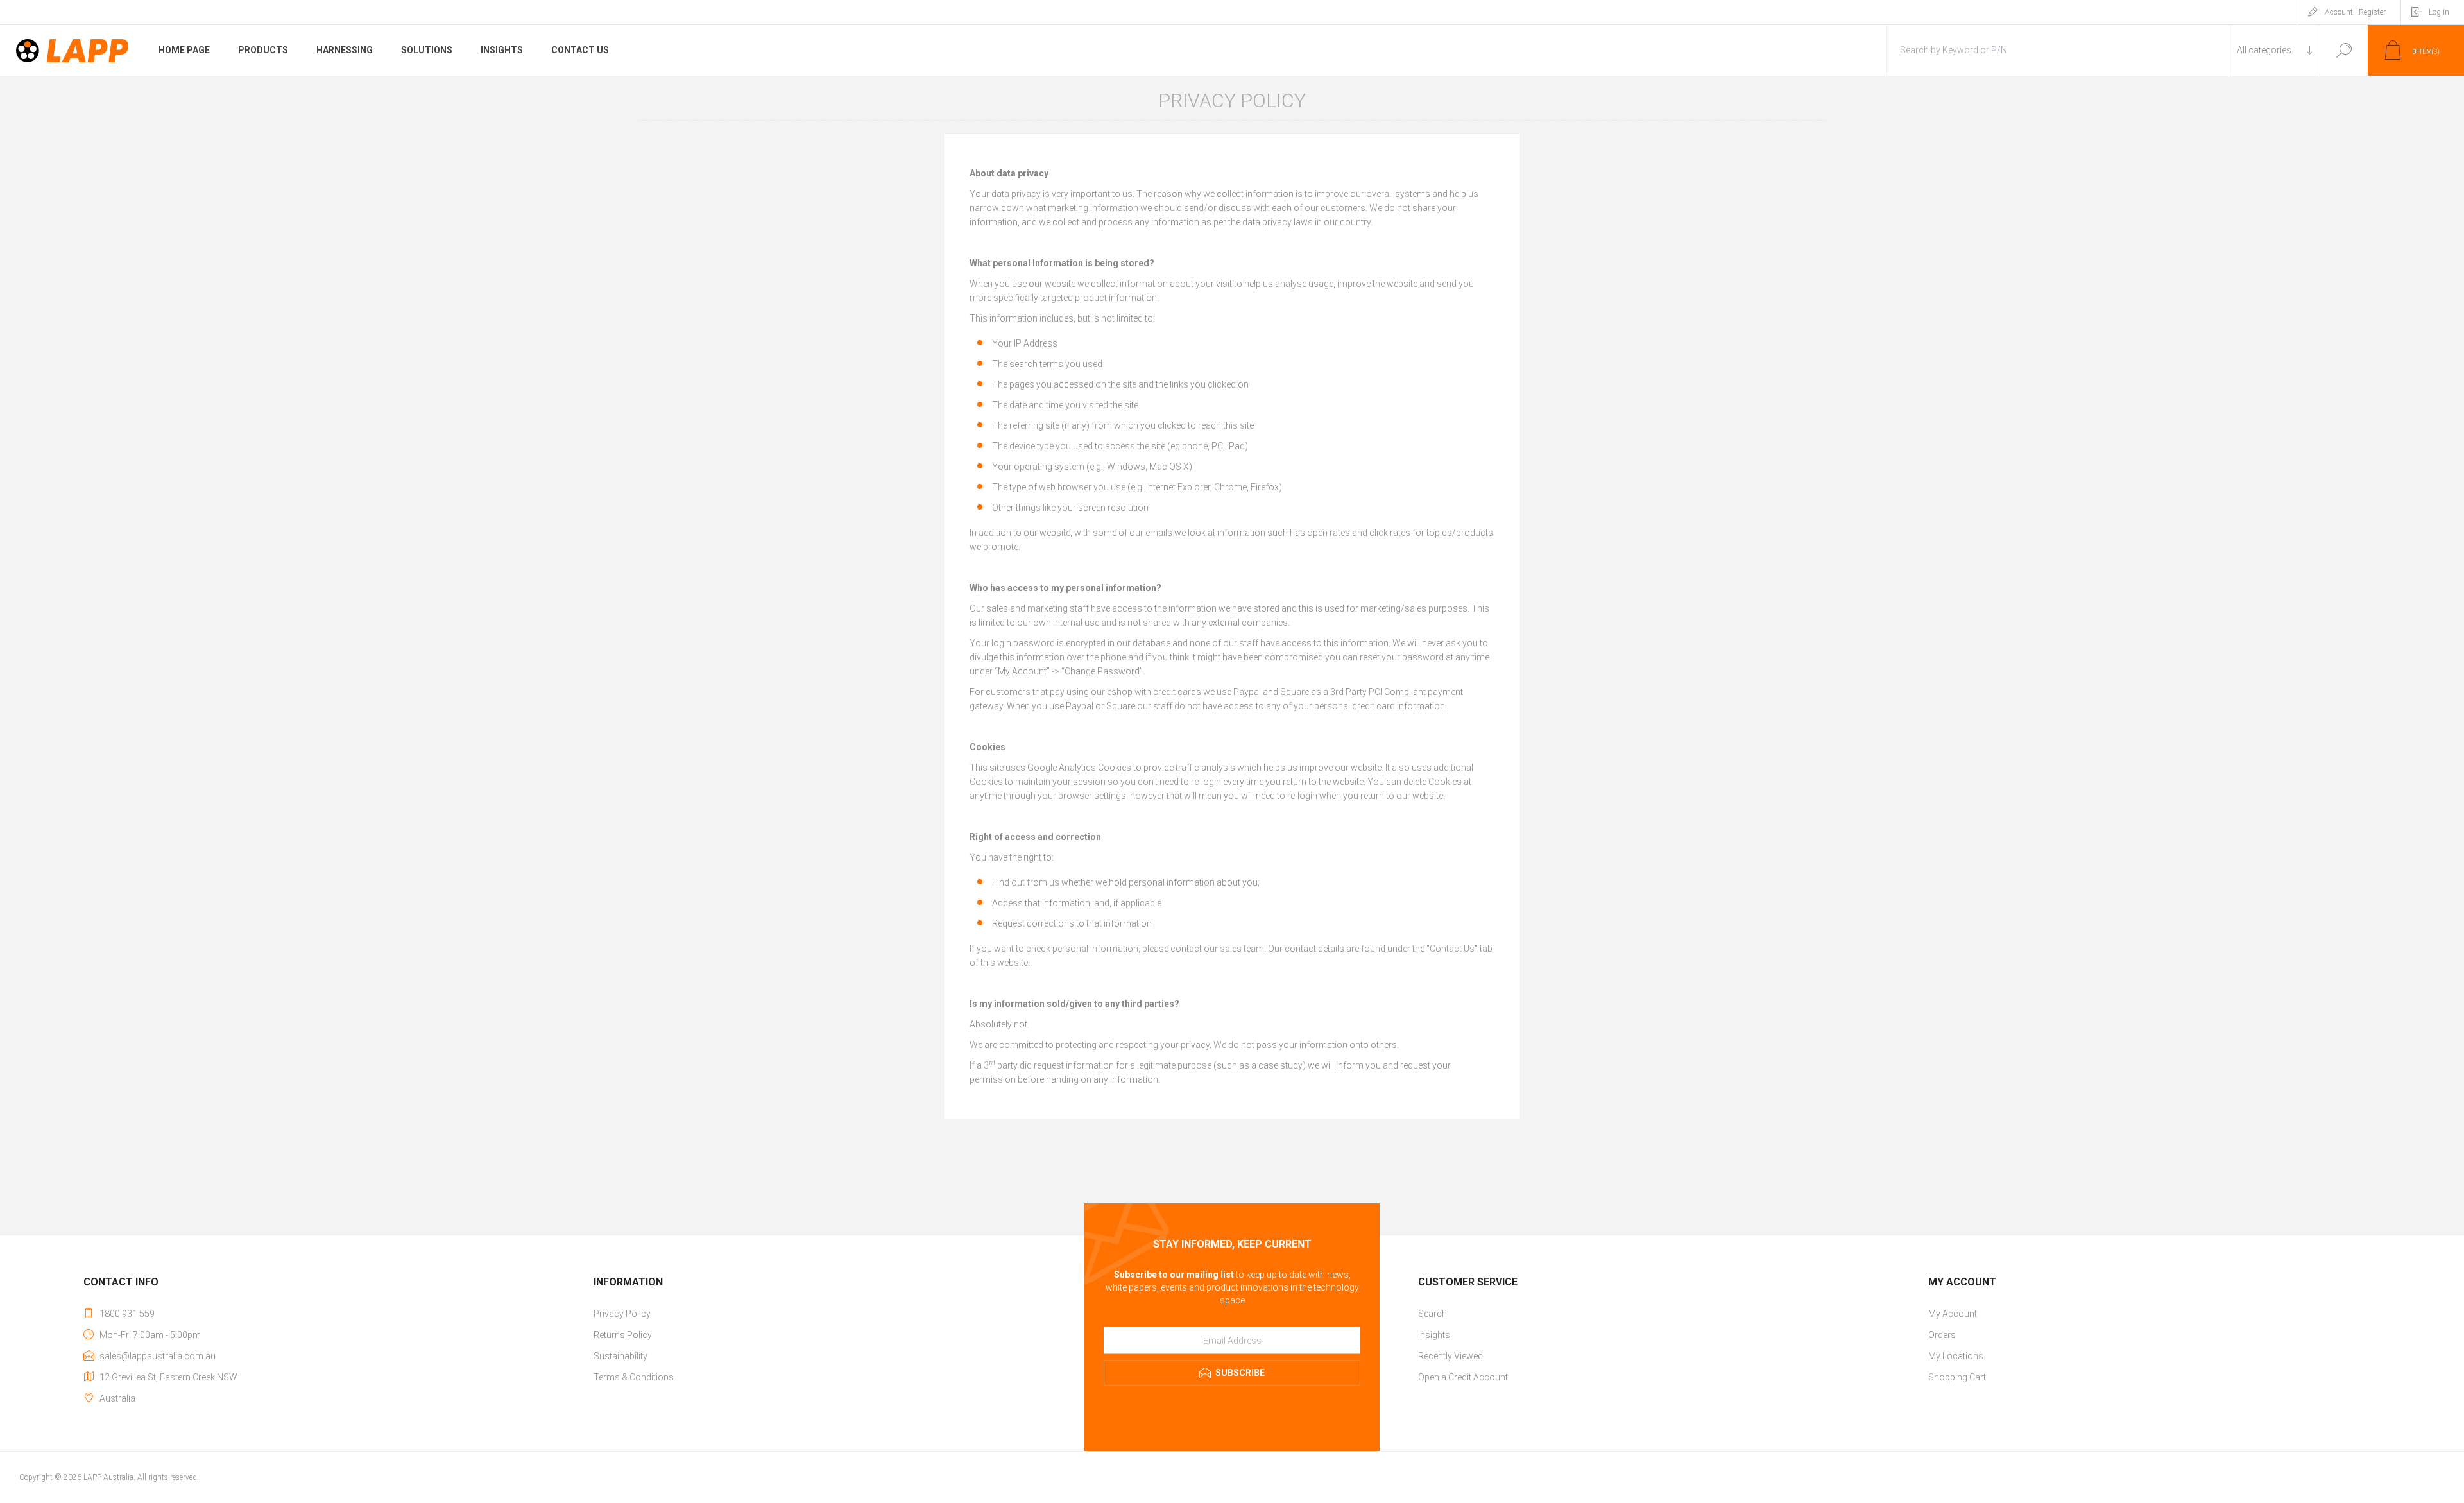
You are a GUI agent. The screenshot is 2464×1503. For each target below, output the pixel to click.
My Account (1953, 1314)
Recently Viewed (1450, 1356)
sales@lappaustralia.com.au (158, 1356)
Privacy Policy (622, 1314)
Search (2344, 50)
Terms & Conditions (634, 1377)
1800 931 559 (127, 1314)
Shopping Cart (1957, 1377)
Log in (2439, 12)
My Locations (1956, 1356)
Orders (1942, 1335)
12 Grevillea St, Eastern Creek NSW (168, 1377)
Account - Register (2355, 12)
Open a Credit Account (1463, 1377)
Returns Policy (623, 1335)
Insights (1434, 1335)
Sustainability (620, 1356)
